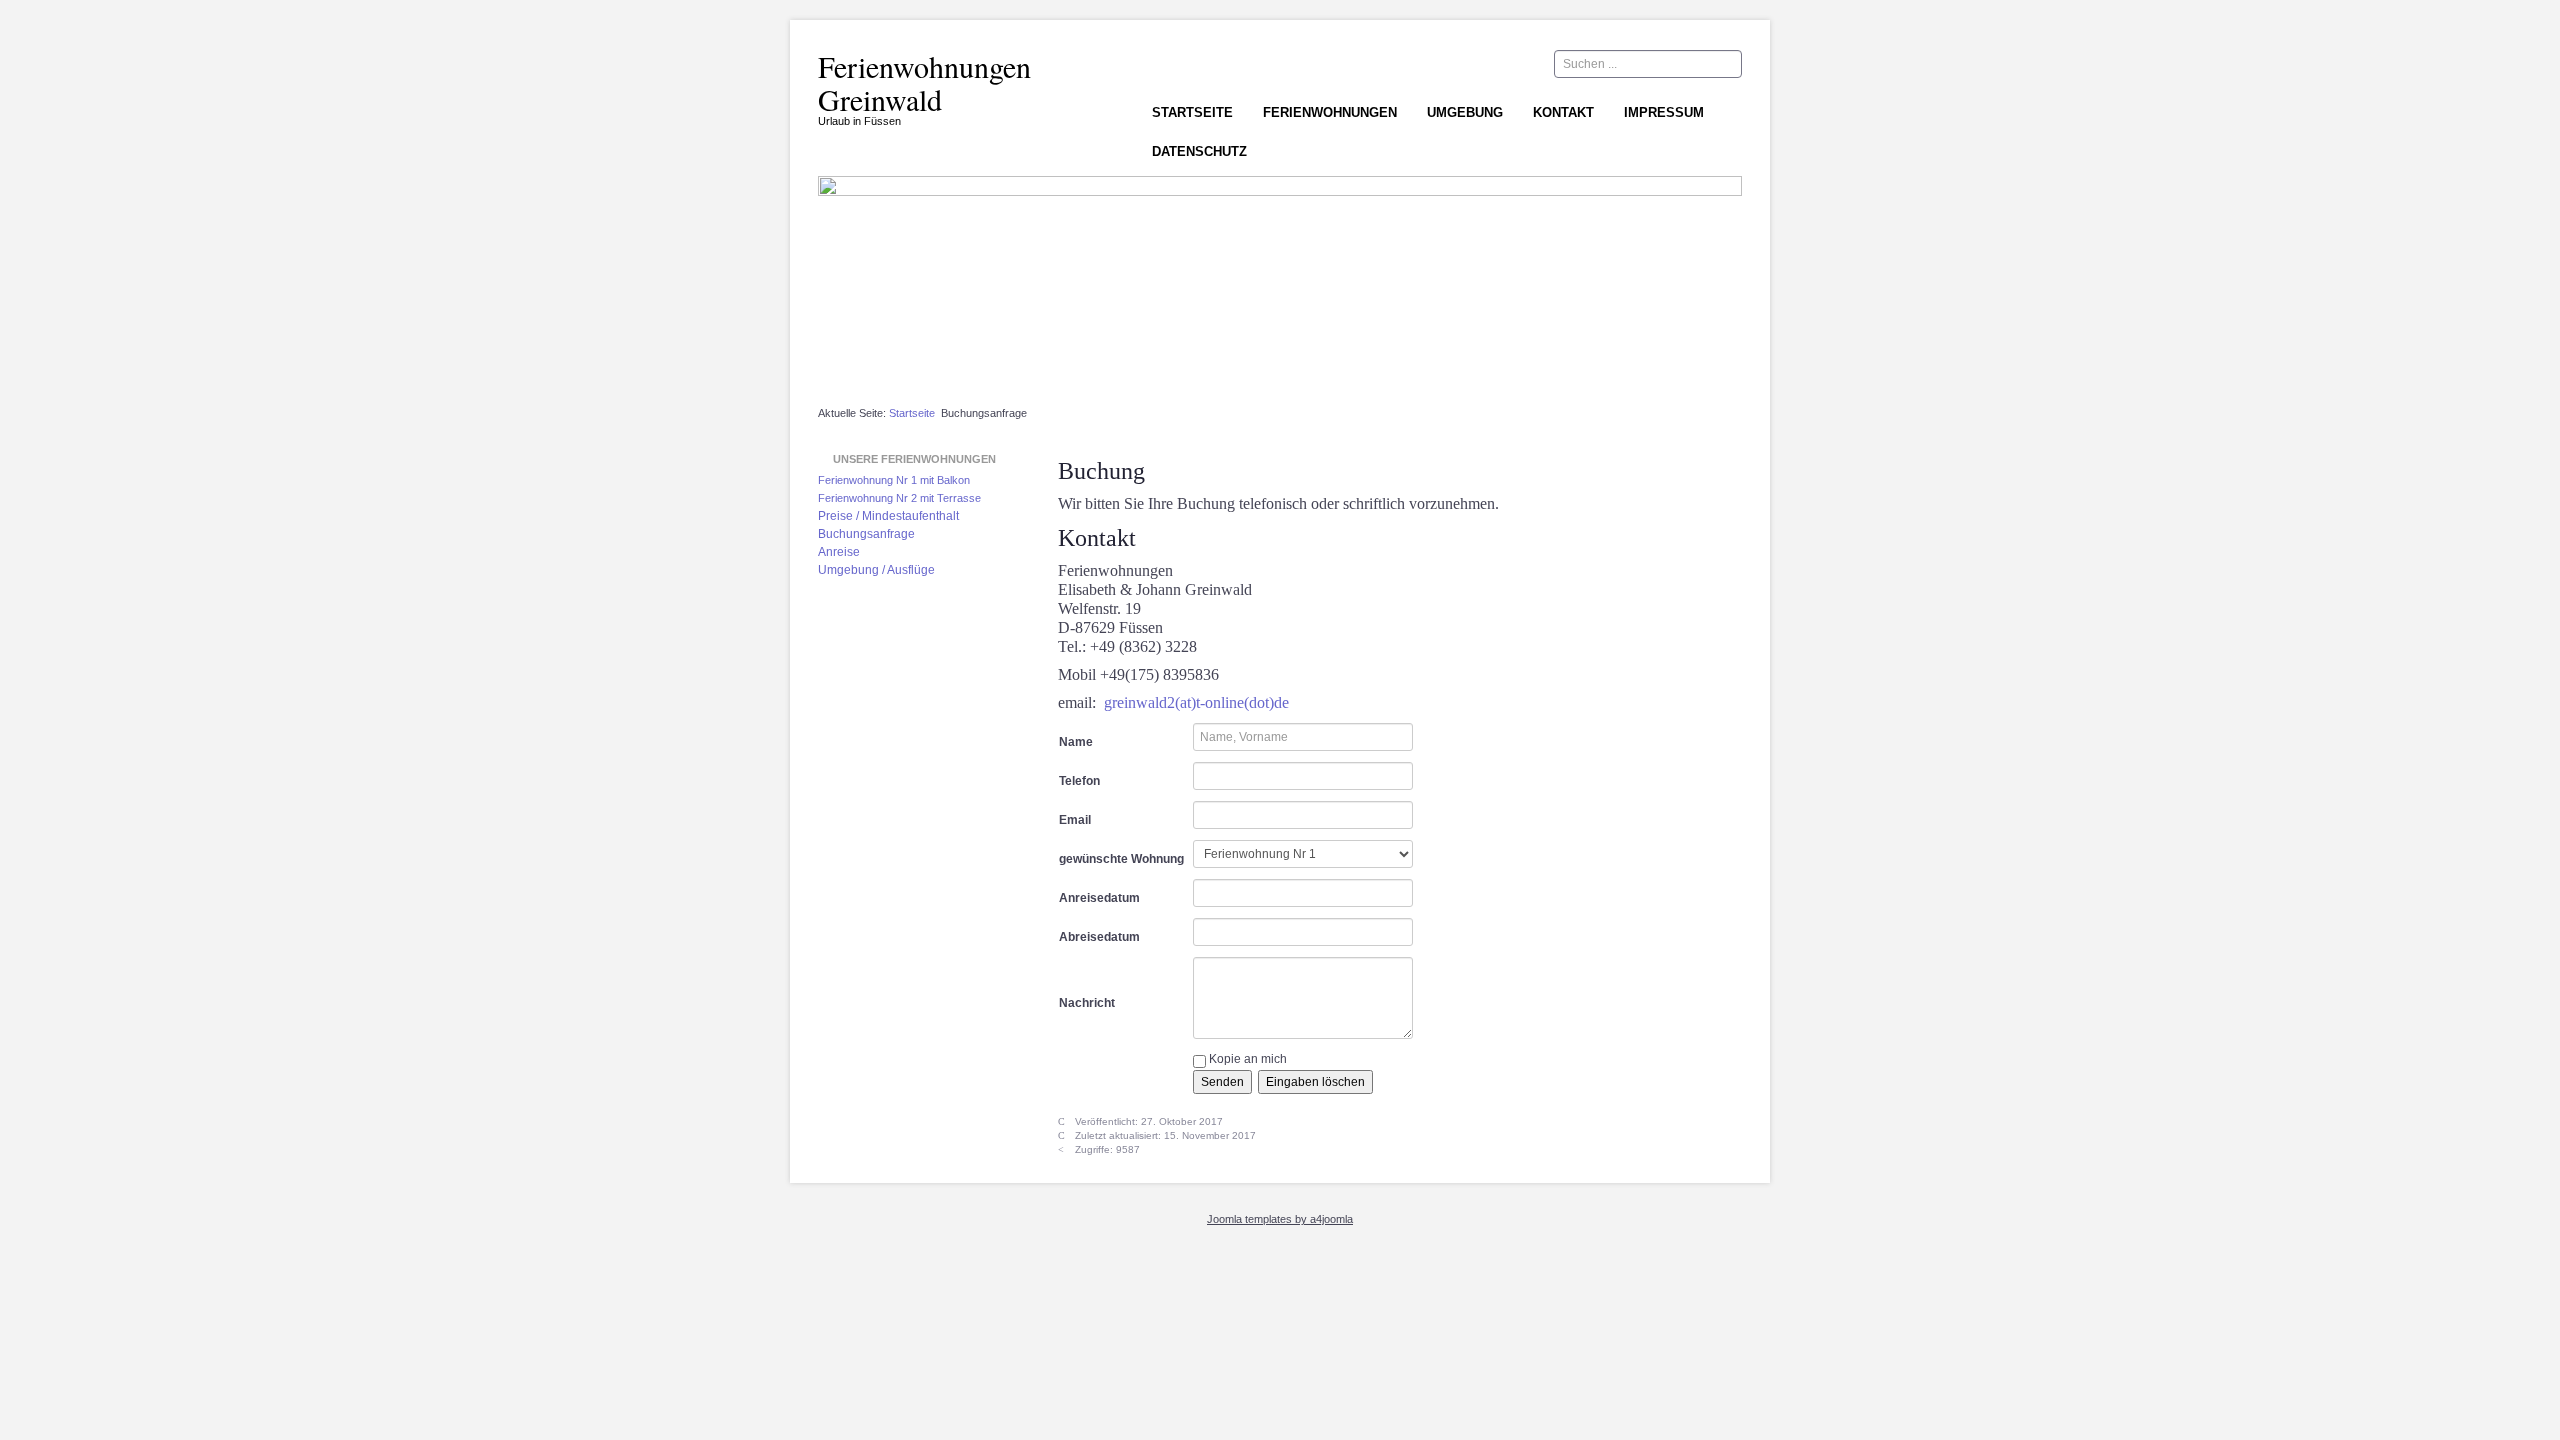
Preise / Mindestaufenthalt (888, 516)
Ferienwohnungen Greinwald (924, 82)
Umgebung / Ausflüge (876, 570)
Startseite (1192, 112)
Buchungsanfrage (866, 534)
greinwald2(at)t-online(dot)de (1196, 702)
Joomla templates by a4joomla (1280, 1219)
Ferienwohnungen (1330, 112)
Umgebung (1465, 112)
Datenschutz (1199, 151)
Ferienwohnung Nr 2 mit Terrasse (899, 498)
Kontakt (1563, 112)
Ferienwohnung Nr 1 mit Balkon (894, 480)
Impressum (1664, 112)
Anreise (839, 552)
